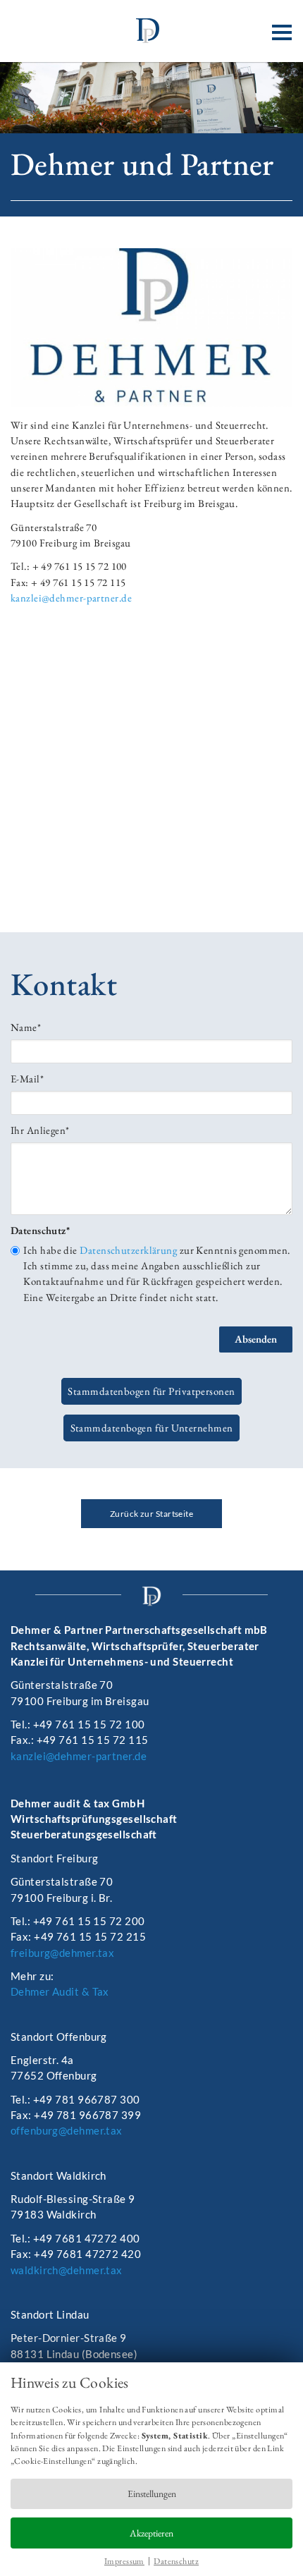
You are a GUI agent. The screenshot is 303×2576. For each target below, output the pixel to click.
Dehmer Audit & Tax (60, 1991)
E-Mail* (27, 1079)
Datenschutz (176, 2561)
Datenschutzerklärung (128, 1250)
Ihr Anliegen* (40, 1130)
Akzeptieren (151, 2533)
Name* (26, 1027)
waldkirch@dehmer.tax (67, 2270)
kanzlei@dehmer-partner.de (71, 598)
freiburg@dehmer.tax (62, 1953)
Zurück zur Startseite (151, 1514)
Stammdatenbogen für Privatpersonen (151, 1392)
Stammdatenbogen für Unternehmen (152, 1428)
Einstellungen (152, 2493)
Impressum (124, 2561)
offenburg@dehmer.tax (67, 2130)
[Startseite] (151, 31)
